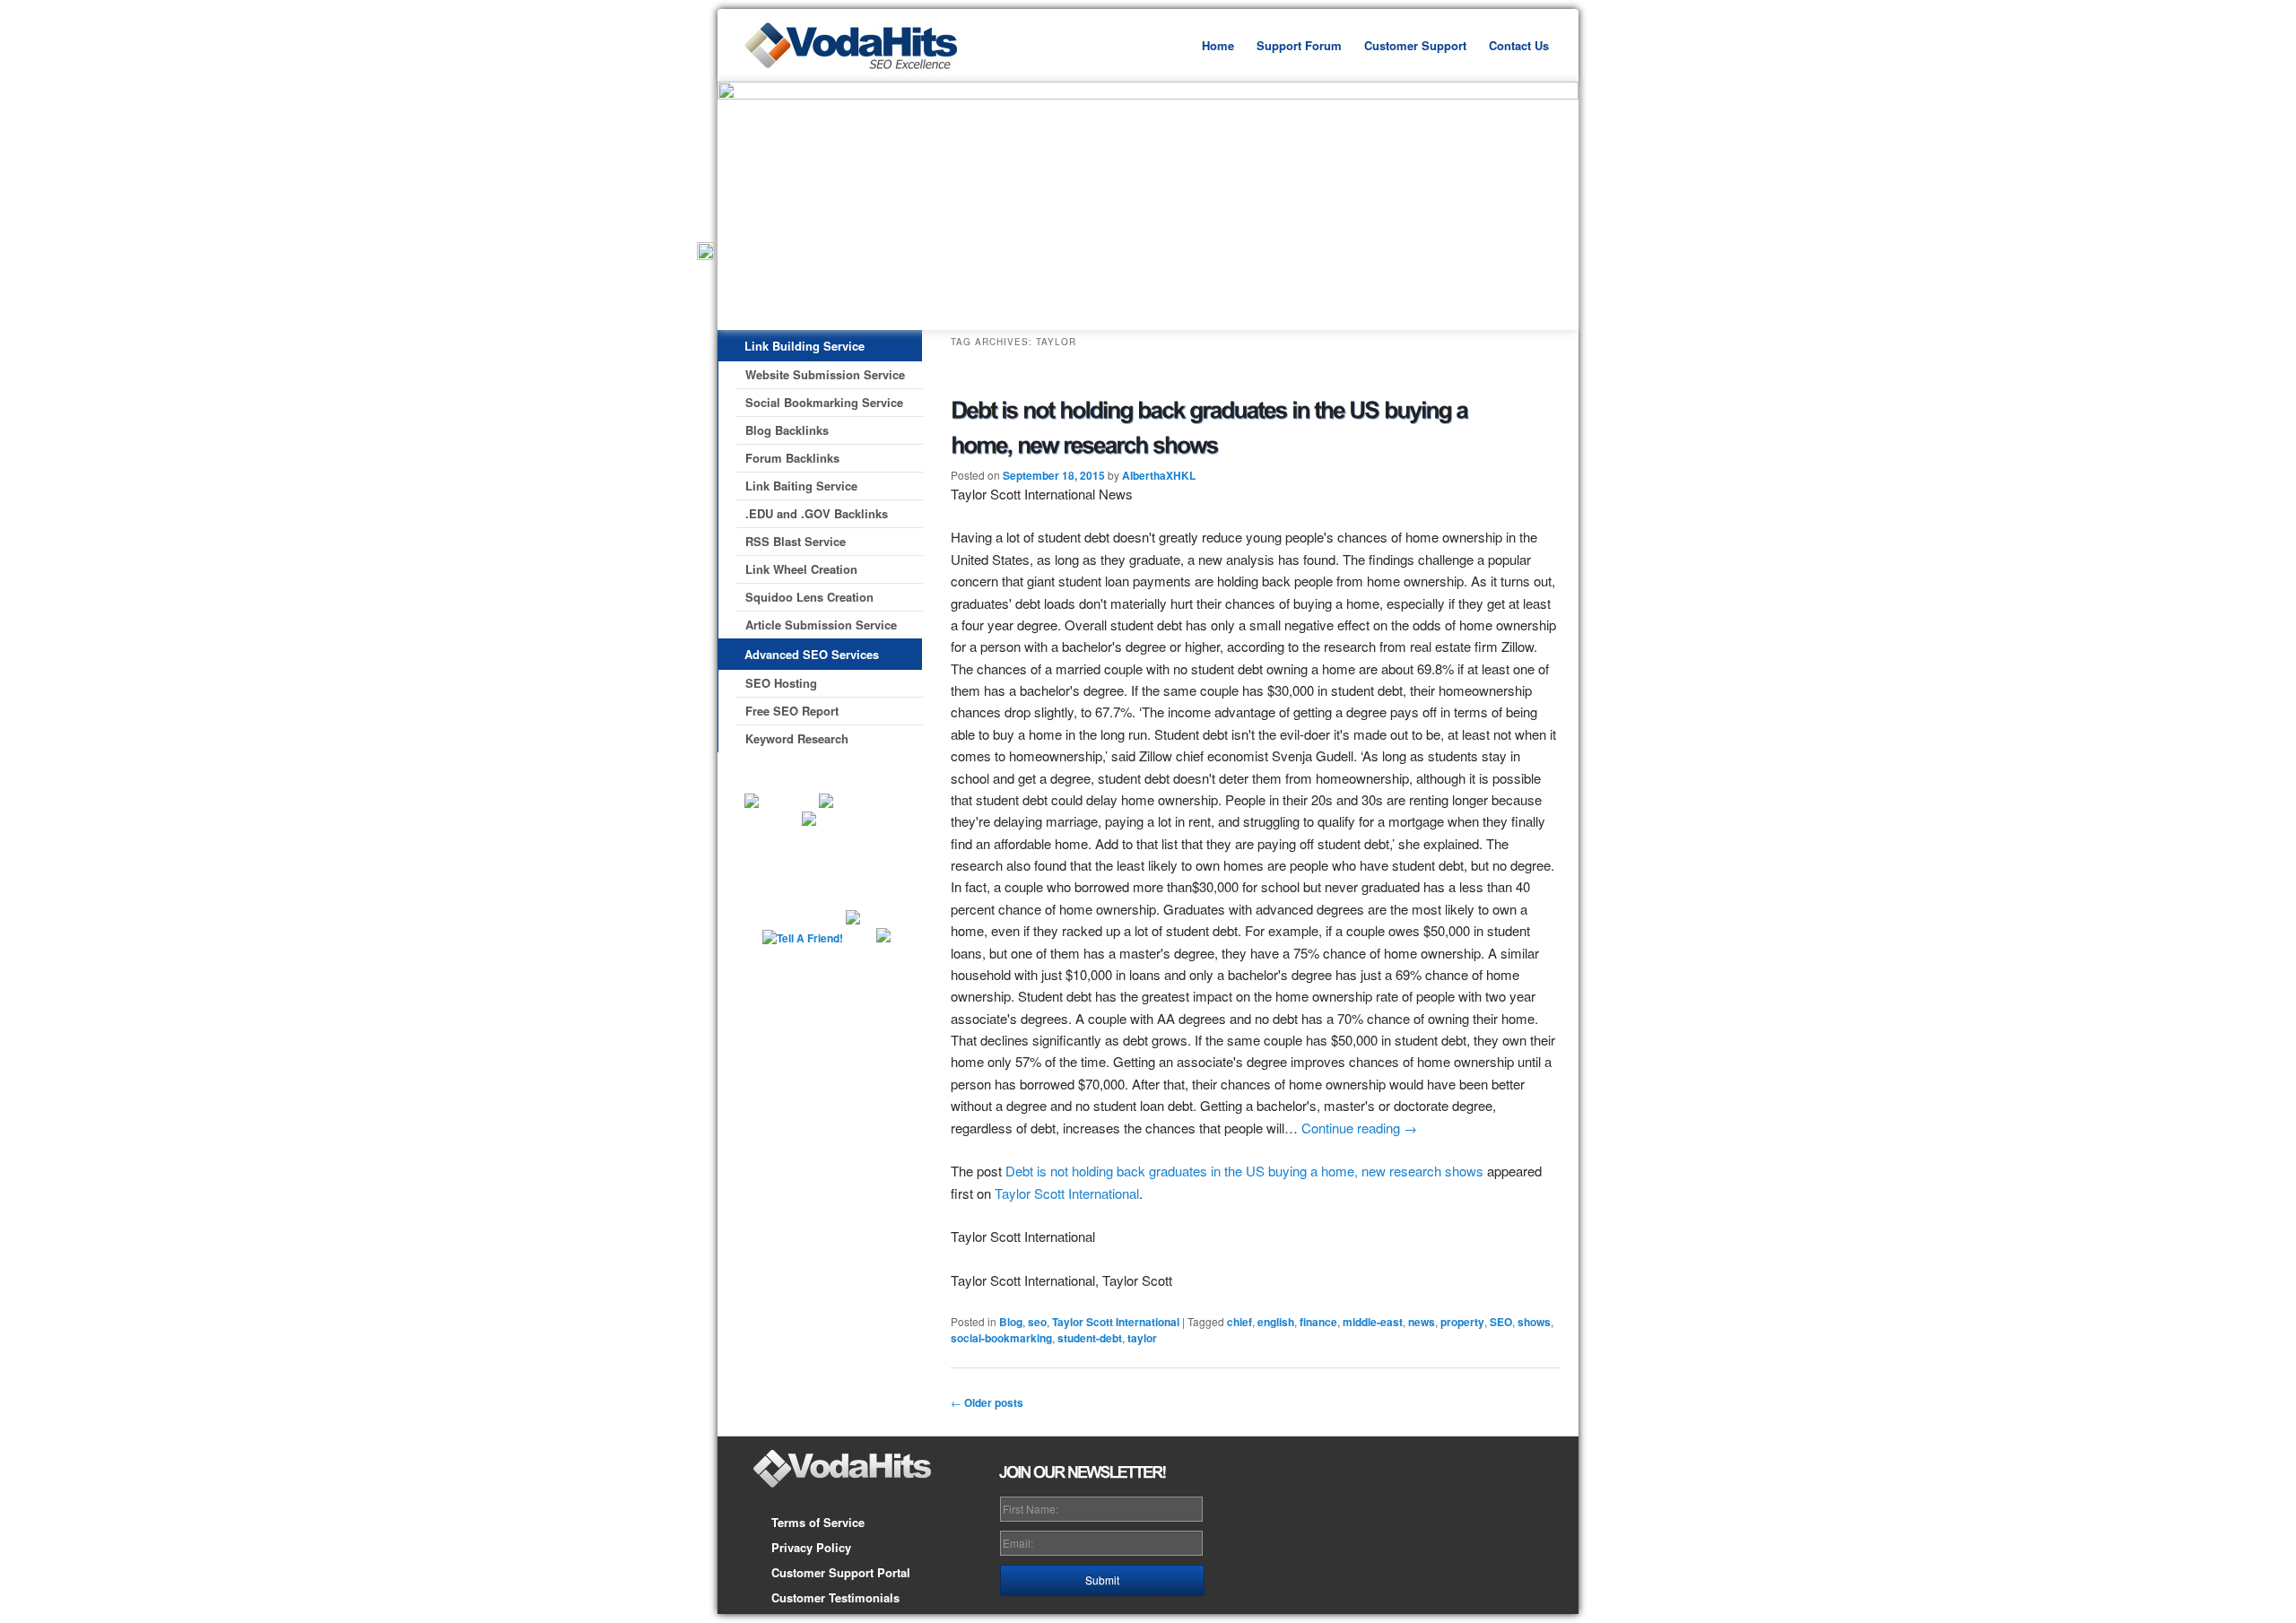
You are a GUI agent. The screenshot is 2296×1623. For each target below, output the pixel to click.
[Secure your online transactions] (789, 821)
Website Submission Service (825, 374)
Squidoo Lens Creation (809, 597)
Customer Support (1415, 45)
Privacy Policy (811, 1547)
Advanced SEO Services (812, 654)
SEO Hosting (781, 683)
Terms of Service (818, 1522)
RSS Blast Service (796, 541)
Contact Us (1519, 45)
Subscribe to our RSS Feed (879, 862)
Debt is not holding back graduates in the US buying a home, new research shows (1244, 1171)
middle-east (1373, 1322)
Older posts (987, 1402)
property (1462, 1322)
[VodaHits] (870, 77)
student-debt (1090, 1338)
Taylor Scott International (1067, 1193)
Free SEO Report (792, 711)
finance (1318, 1322)
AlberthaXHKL (1159, 475)
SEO (1501, 1322)
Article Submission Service (821, 625)
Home (1218, 45)
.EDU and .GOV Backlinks (817, 513)
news (1422, 1322)
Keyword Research (797, 738)
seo (1037, 1322)
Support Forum (1299, 45)
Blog (1011, 1322)
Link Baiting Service (801, 486)
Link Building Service (804, 346)
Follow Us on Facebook (770, 853)
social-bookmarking (1001, 1338)
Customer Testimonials (835, 1597)
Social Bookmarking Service (824, 402)
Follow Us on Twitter (822, 862)
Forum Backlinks (792, 458)
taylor (1142, 1338)
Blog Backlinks (787, 430)
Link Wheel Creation (801, 569)
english (1276, 1322)
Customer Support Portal (841, 1572)
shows (1534, 1322)
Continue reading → (1359, 1128)
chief (1239, 1322)
